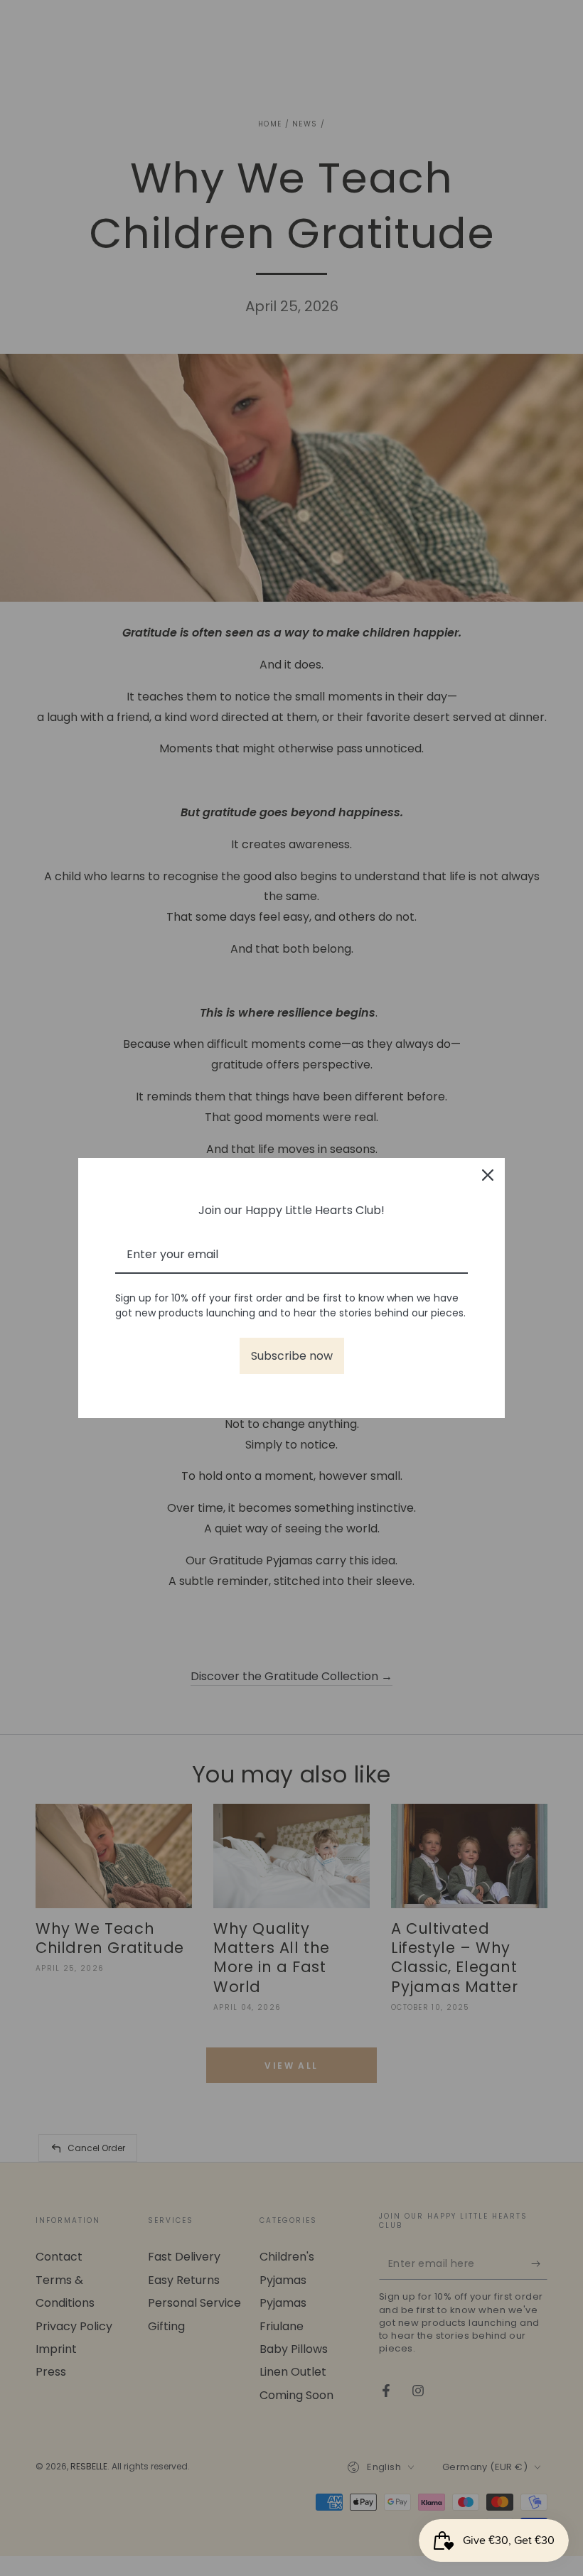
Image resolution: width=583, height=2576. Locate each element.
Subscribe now (292, 1356)
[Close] (488, 1175)
